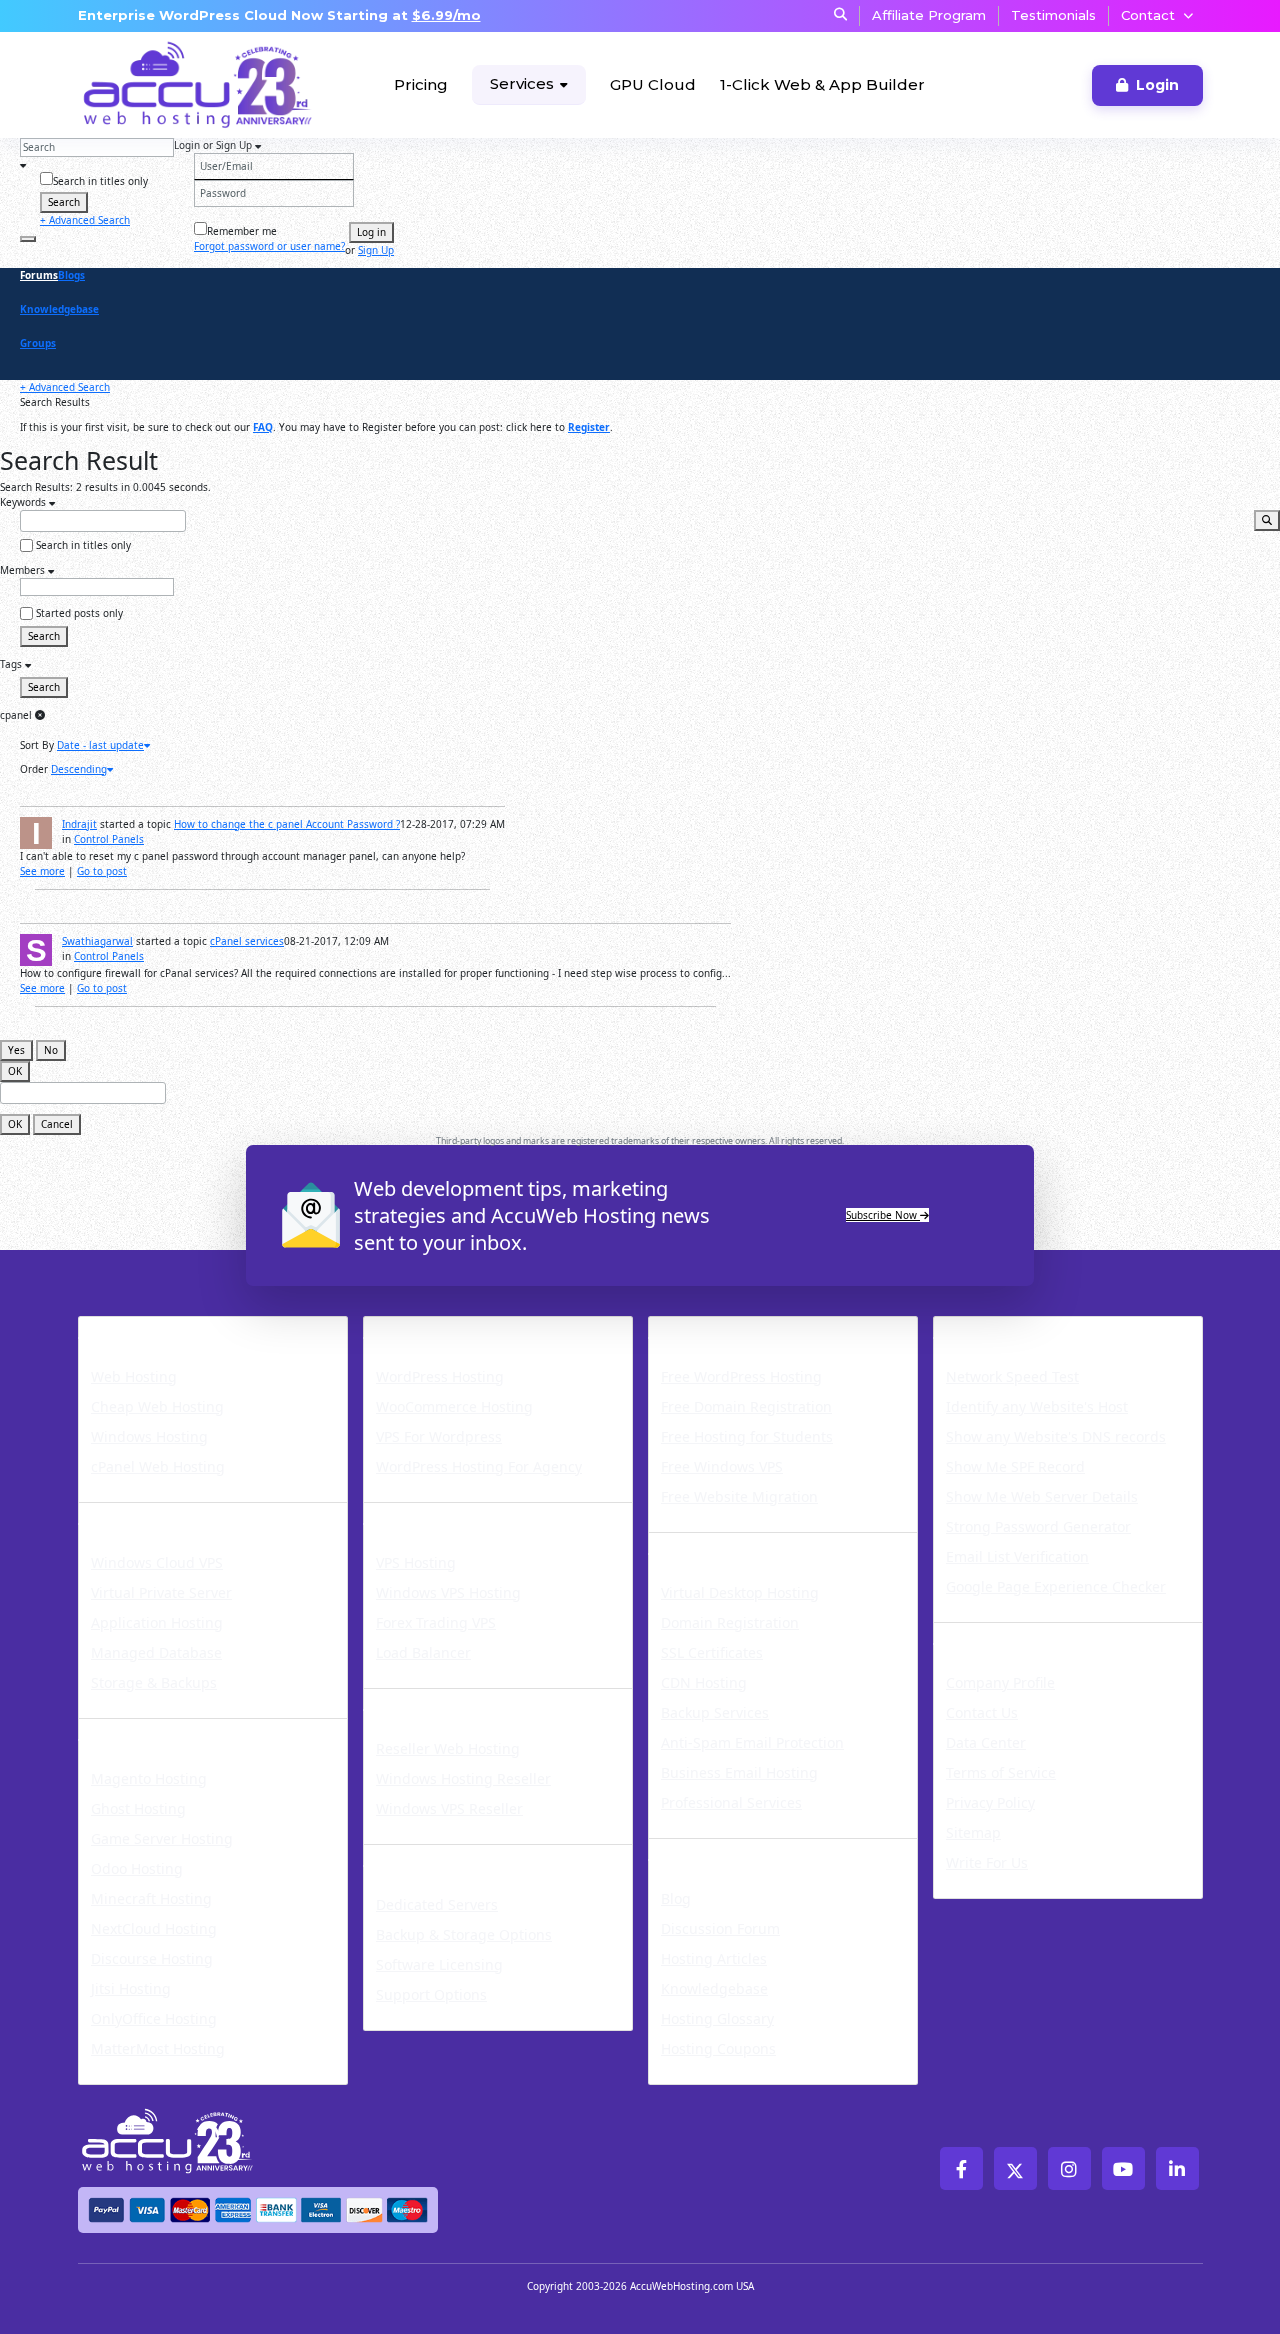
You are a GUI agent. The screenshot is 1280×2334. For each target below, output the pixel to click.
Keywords (24, 502)
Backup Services (715, 1712)
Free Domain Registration (746, 1406)
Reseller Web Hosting (448, 1748)
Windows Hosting (149, 1436)
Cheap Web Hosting (157, 1406)
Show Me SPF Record (1015, 1466)
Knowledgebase (59, 309)
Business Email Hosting (739, 1772)
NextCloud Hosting (154, 1928)
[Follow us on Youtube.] (1123, 2168)
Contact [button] (1148, 15)
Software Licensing (439, 1964)
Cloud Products (154, 1515)
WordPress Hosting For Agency (479, 1466)
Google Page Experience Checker (1056, 1586)
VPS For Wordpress (439, 1436)
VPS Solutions (431, 1515)
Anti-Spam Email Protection (752, 1742)
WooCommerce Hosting (454, 1406)
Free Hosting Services (755, 1329)
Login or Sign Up (214, 145)
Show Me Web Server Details (1042, 1496)
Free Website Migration (739, 1496)
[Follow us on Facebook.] (961, 2168)
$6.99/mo (446, 15)
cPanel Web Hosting (158, 1466)
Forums (39, 275)
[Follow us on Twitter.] (1015, 2168)
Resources (699, 1851)
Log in (371, 232)
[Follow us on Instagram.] (1069, 2168)
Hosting (118, 1329)
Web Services (714, 1545)
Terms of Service (1001, 1772)
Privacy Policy (990, 1802)
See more (42, 871)
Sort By (37, 745)
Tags (12, 664)
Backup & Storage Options (464, 1934)
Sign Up (376, 250)
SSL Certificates (712, 1652)
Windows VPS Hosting (448, 1592)
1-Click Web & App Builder (822, 84)
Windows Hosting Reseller (463, 1778)
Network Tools (1005, 1329)
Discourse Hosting (152, 1958)
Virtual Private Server (161, 1592)
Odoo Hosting (137, 1868)
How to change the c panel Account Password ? (287, 824)
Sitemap (973, 1832)
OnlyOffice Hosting (154, 2018)
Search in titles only (100, 181)
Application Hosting (157, 1622)
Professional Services (731, 1802)
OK (15, 1071)
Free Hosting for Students (747, 1436)
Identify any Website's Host (1037, 1406)
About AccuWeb (1012, 1635)
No (51, 1050)
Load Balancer (423, 1652)
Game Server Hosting (162, 1838)
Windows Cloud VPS (157, 1562)
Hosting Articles (714, 1958)
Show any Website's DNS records (1056, 1436)
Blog (676, 1898)
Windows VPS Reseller (449, 1808)
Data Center (986, 1742)
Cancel (57, 1124)
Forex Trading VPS (436, 1622)
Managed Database (156, 1652)
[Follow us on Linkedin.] (1177, 2168)
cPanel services (247, 941)
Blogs (71, 275)
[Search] (28, 239)
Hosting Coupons (718, 2048)
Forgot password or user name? (269, 246)
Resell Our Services (458, 1701)
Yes (16, 1050)
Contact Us (982, 1712)
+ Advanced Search (85, 220)
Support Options (431, 1994)
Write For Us (987, 1862)
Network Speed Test (1012, 1376)
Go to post (102, 871)
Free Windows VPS (722, 1466)
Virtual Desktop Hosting (740, 1592)
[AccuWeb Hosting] (153, 85)
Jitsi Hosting (131, 1988)
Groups (38, 343)
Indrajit (79, 824)
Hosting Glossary (717, 2018)
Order (34, 769)
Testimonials (1053, 15)
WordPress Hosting (459, 1329)
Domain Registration (730, 1622)
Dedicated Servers (454, 1857)
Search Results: (36, 487)
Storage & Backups (154, 1682)
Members (24, 570)
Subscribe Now (883, 1215)
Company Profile (1000, 1682)
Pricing (421, 84)
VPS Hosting (416, 1562)
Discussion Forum (720, 1928)
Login (1157, 85)
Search (64, 202)
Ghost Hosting (138, 1808)
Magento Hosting (149, 1778)
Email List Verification (1017, 1556)
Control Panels (109, 839)
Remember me (242, 231)
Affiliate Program (929, 15)
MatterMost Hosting (158, 2048)
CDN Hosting (704, 1682)
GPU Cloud (653, 84)
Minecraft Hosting (151, 1898)
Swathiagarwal (97, 941)
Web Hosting (134, 1376)
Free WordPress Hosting (741, 1376)
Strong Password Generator (1038, 1526)
